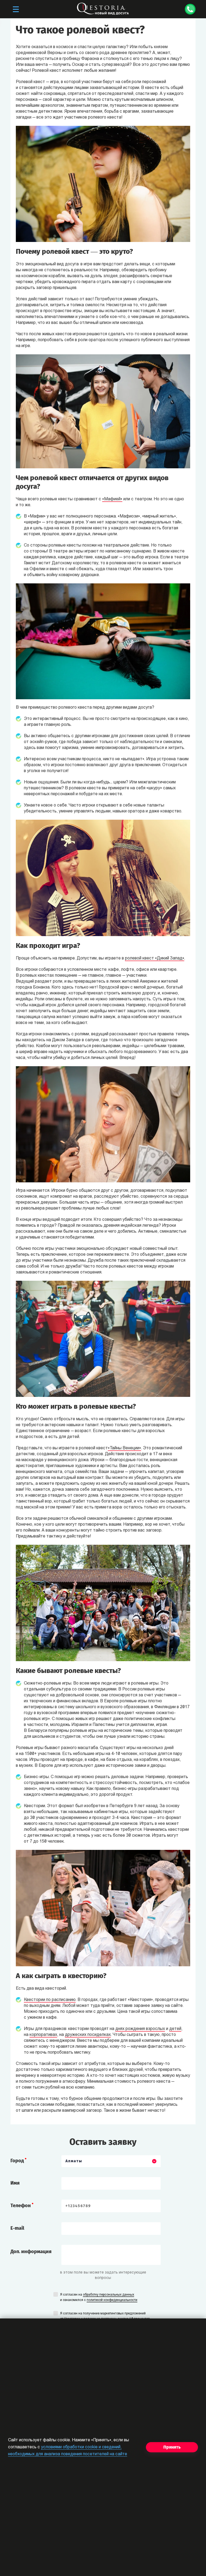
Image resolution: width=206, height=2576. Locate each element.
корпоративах (43, 2035)
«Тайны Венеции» (124, 1448)
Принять (172, 2447)
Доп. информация (31, 2252)
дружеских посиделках (88, 2035)
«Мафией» (112, 499)
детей (175, 2029)
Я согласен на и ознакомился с (99, 2297)
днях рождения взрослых (140, 2029)
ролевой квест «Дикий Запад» (155, 958)
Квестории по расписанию (50, 2000)
